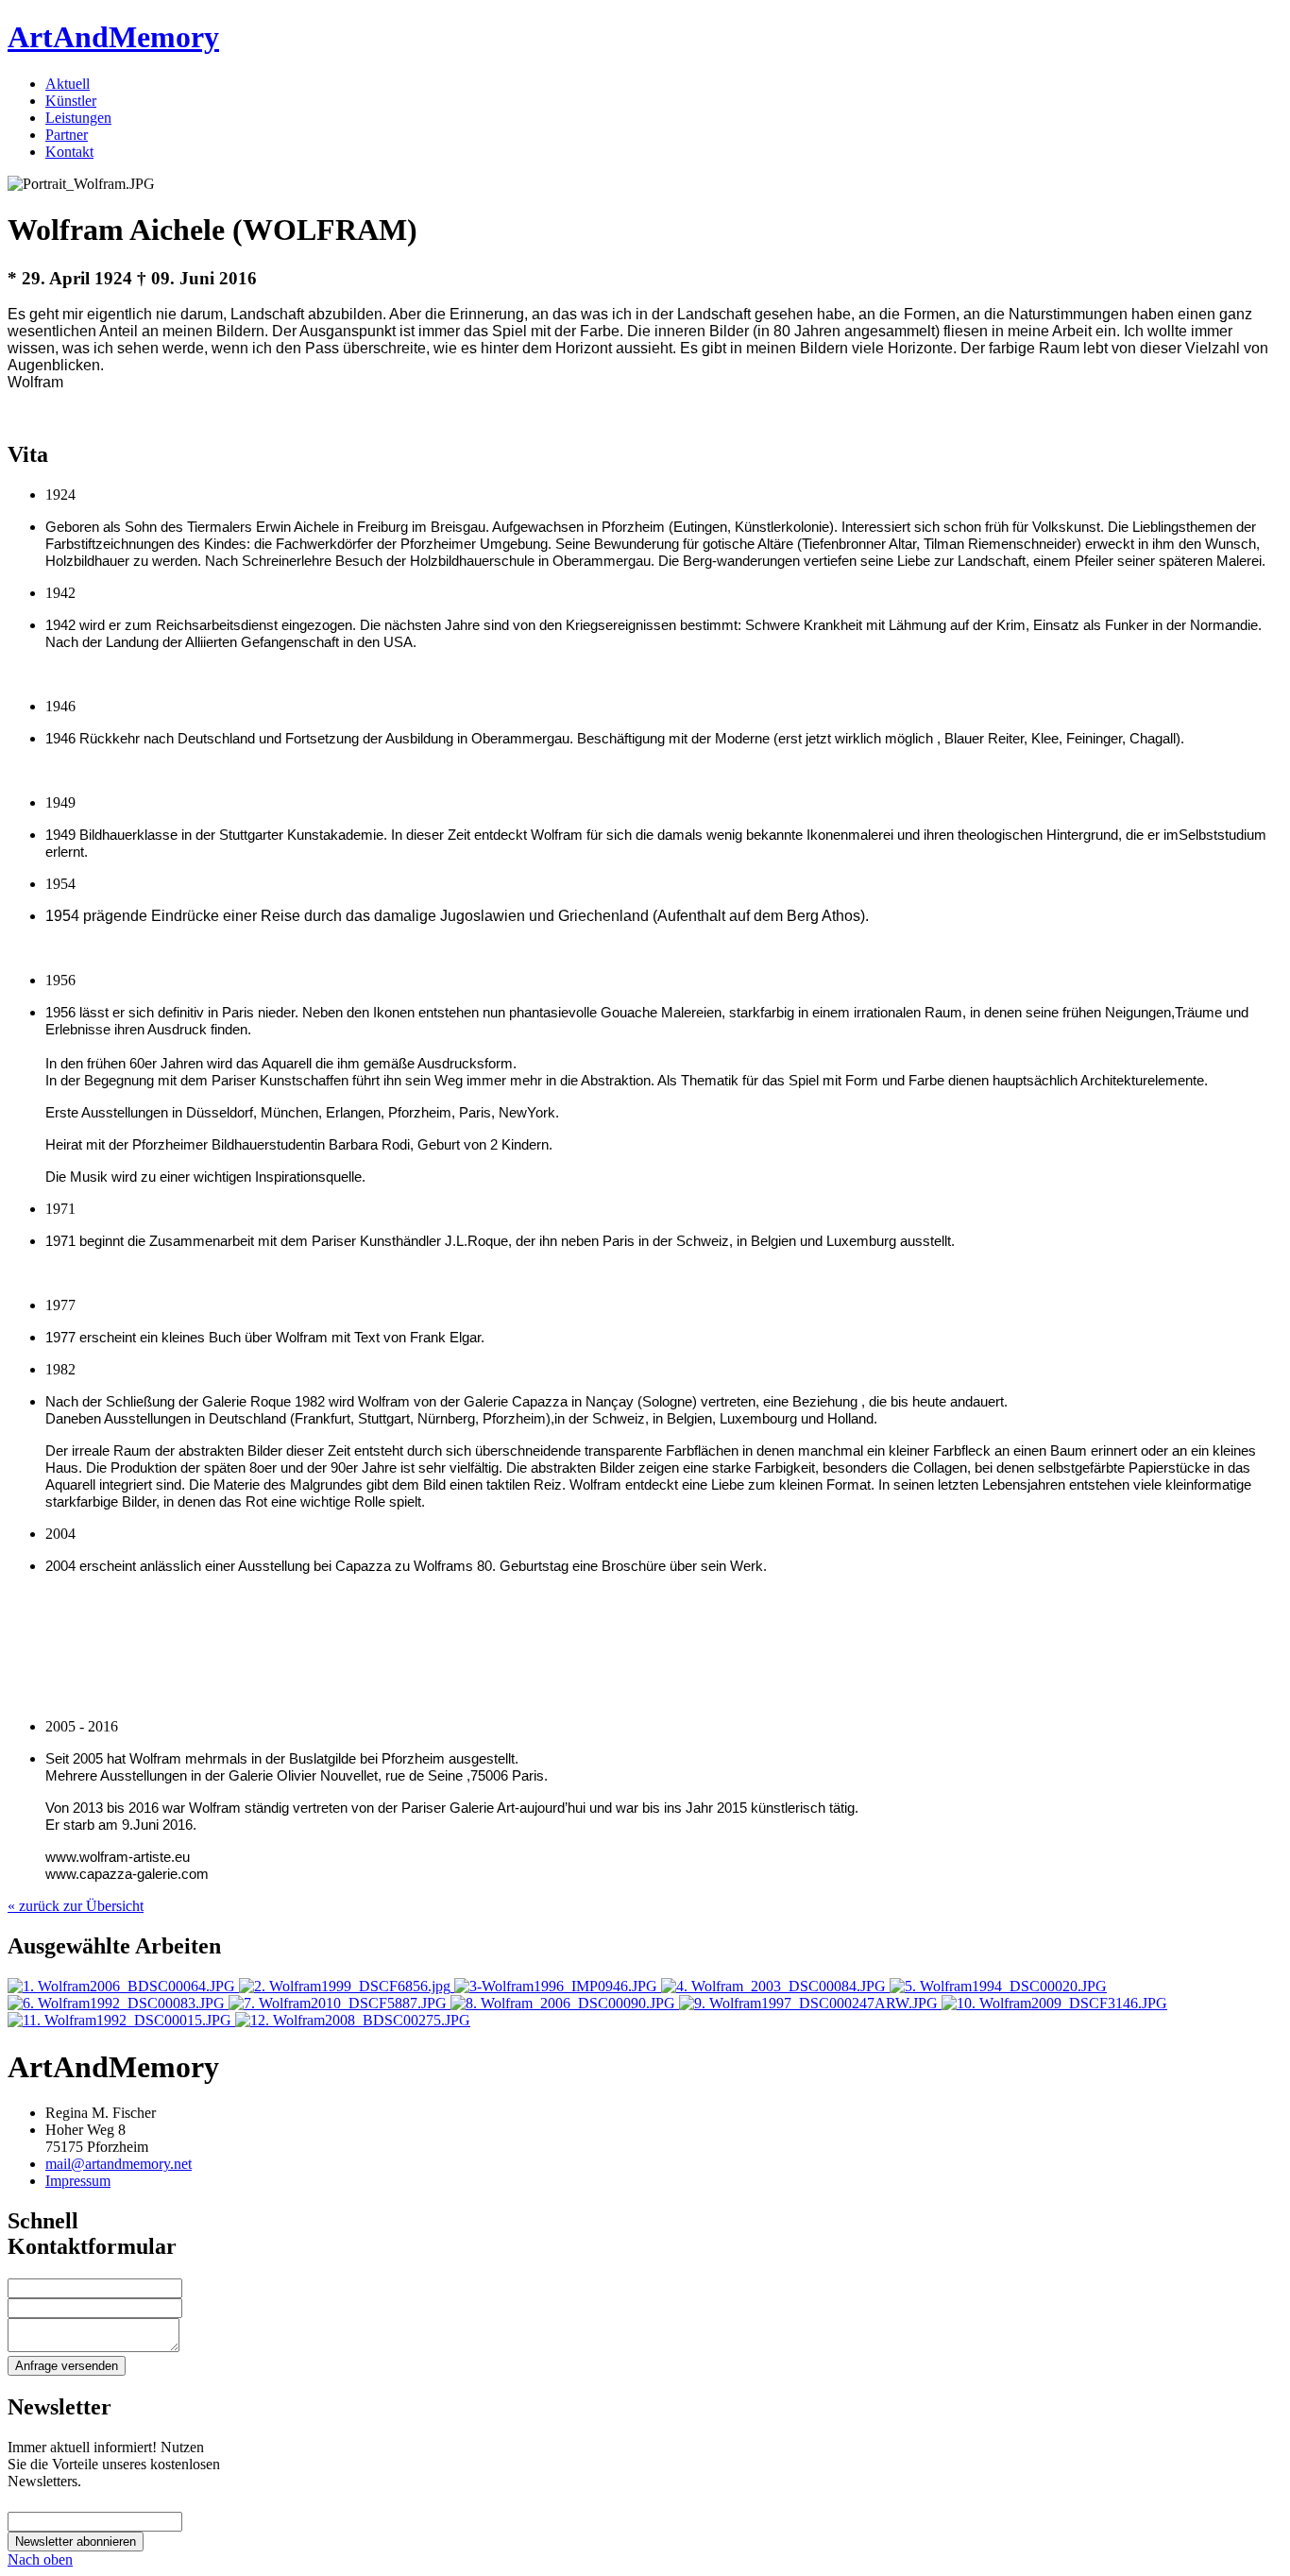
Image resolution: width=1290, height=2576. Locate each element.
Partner (67, 135)
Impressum (78, 2181)
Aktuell (68, 84)
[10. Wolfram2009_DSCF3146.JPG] (1054, 2003)
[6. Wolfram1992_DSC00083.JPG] (118, 2003)
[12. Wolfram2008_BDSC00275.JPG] (353, 2020)
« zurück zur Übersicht (76, 1906)
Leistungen (78, 118)
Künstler (71, 101)
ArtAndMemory (113, 37)
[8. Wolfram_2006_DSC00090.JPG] (565, 2003)
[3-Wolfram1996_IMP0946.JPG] (558, 1986)
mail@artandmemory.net (119, 2164)
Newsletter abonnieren (76, 2542)
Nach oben (40, 2559)
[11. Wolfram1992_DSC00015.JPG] (121, 2020)
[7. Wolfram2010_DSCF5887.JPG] (339, 2003)
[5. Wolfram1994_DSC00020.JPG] (998, 1986)
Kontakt (69, 152)
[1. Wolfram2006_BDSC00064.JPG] (123, 1986)
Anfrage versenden (67, 2366)
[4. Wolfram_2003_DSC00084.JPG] (775, 1986)
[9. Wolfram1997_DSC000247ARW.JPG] (810, 2003)
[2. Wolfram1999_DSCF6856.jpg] (347, 1986)
